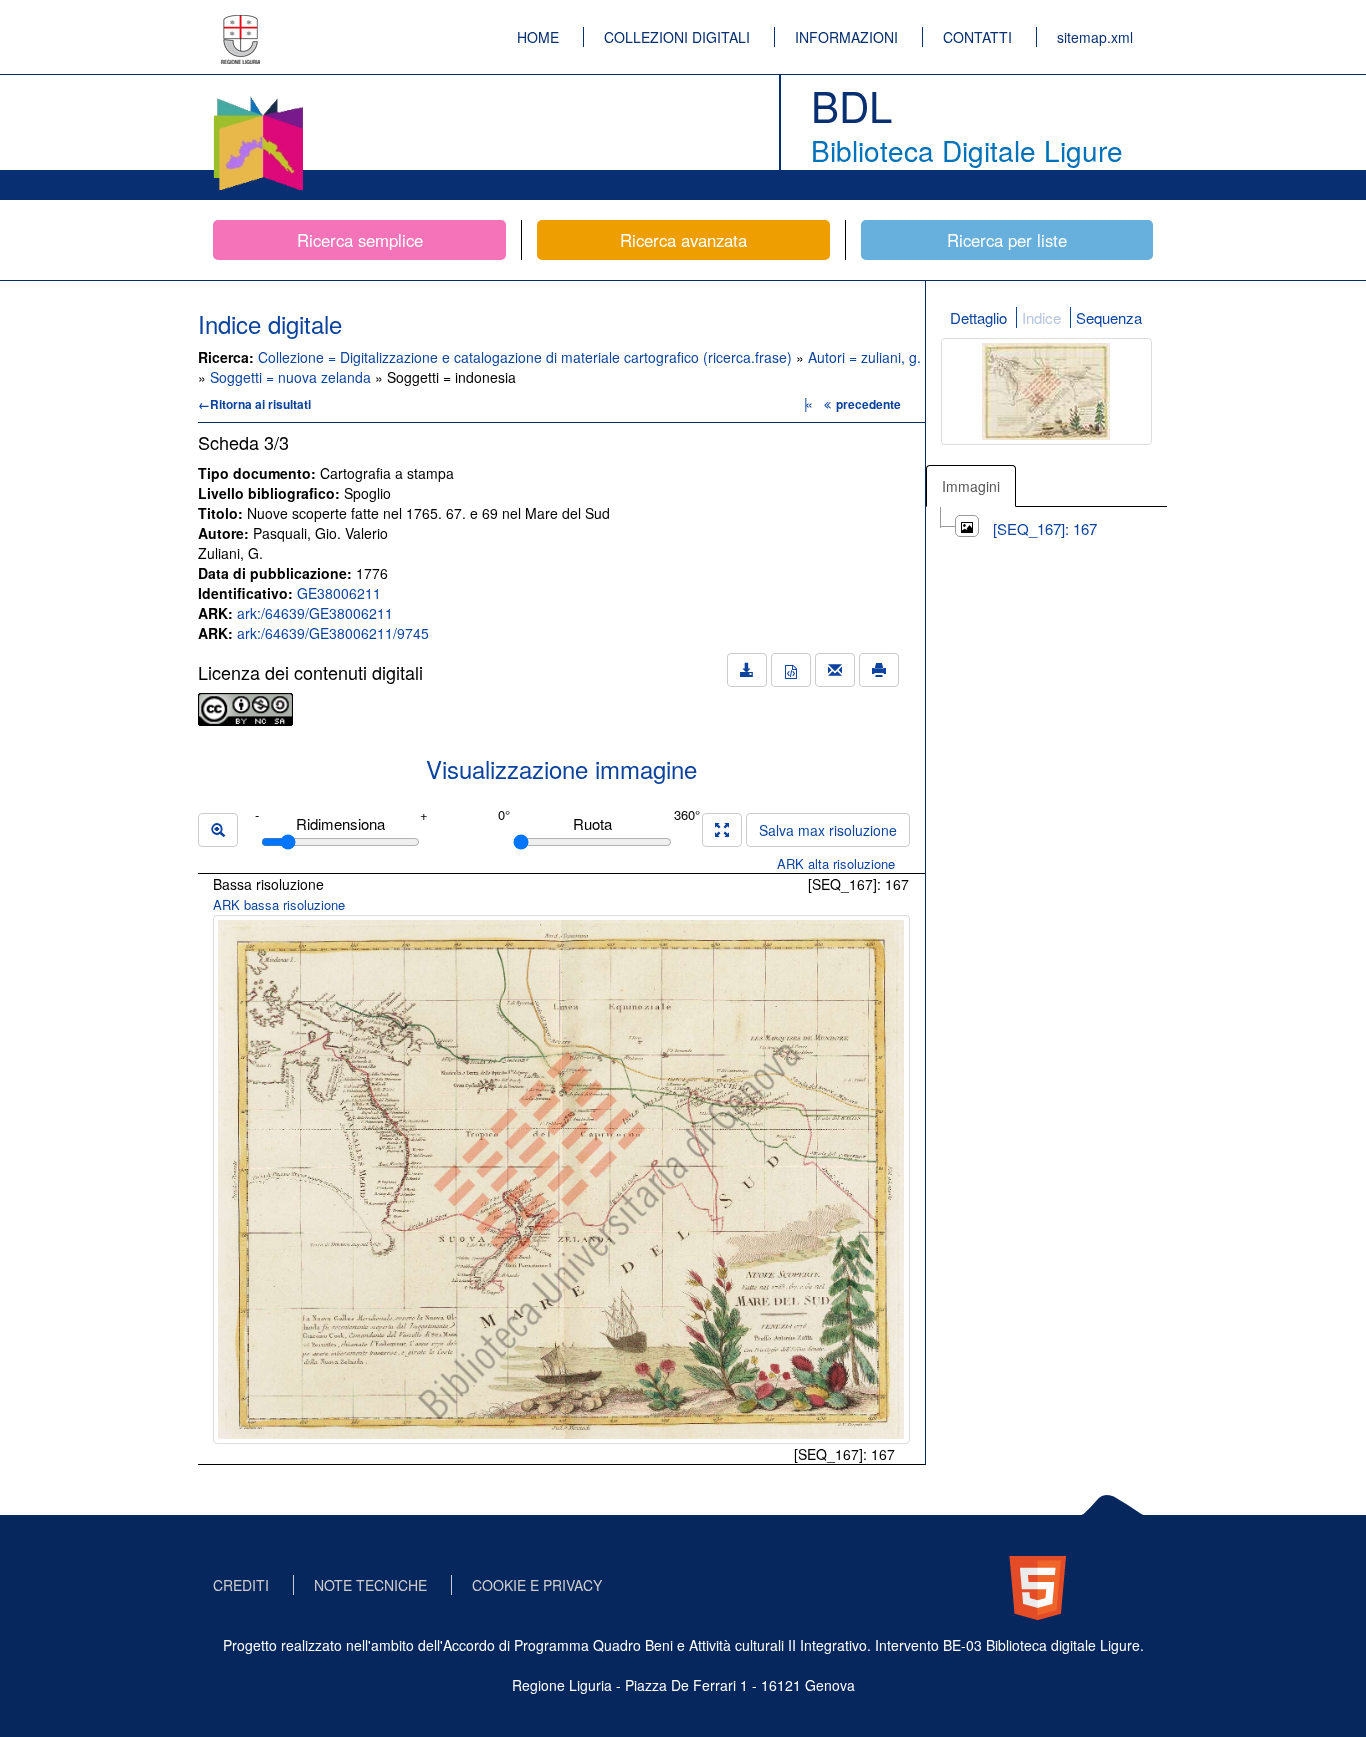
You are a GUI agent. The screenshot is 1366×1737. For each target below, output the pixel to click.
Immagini (971, 486)
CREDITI (241, 1585)
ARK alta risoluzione (836, 863)
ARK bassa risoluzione (279, 904)
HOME (538, 37)
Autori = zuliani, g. (864, 357)
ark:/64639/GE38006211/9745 (333, 633)
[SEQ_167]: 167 (1045, 528)
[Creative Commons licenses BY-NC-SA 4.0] (245, 707)
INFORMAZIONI (846, 37)
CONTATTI (977, 37)
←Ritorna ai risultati (254, 404)
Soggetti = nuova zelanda (292, 377)
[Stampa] (879, 670)
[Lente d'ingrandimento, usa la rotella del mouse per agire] (218, 830)
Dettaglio (978, 317)
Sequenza (1109, 317)
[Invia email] (835, 670)
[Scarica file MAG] (791, 670)
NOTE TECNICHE (370, 1585)
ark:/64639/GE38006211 (315, 613)
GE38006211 (339, 593)
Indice (1041, 317)
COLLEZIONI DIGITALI (677, 37)
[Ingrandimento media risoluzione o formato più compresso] (722, 830)
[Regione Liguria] (241, 25)
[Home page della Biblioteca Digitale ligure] (258, 100)
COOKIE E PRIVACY (537, 1585)
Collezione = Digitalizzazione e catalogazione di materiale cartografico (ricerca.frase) (527, 357)
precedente (868, 404)
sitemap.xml (1095, 37)
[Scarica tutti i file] (747, 670)
